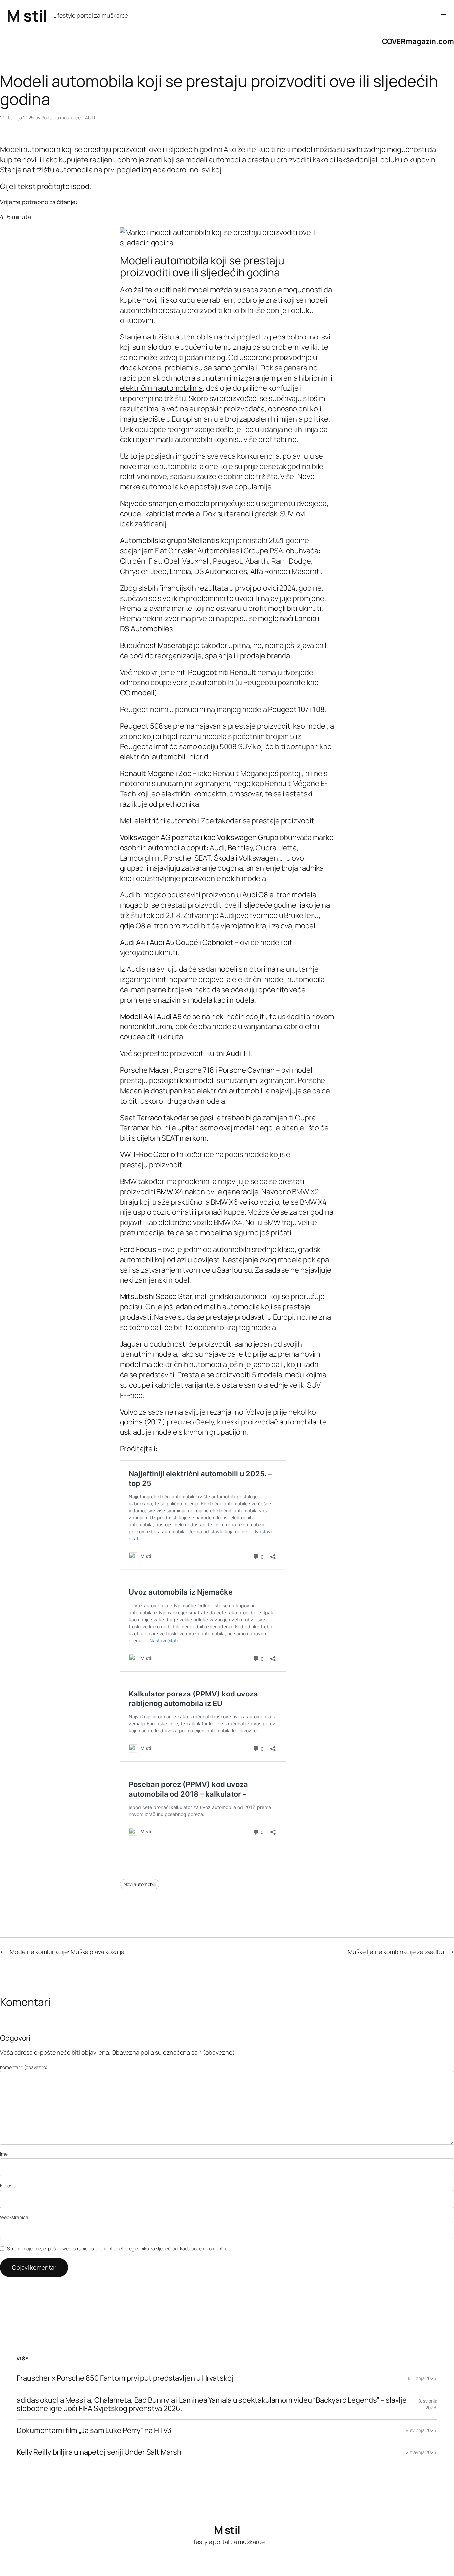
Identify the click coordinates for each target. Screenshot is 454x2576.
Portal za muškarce (61, 118)
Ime (4, 2154)
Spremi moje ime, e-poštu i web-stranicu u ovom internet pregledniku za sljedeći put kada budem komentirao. (119, 2249)
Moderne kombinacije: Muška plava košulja (67, 1952)
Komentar (24, 2067)
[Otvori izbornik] (443, 16)
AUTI (90, 118)
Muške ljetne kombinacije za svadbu (396, 1952)
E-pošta (8, 2185)
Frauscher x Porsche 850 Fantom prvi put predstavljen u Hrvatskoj (125, 2378)
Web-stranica (14, 2217)
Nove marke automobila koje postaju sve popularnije (217, 482)
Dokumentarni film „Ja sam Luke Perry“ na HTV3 (94, 2431)
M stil (27, 15)
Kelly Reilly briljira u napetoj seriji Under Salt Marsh (99, 2452)
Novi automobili (140, 1884)
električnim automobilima (162, 388)
